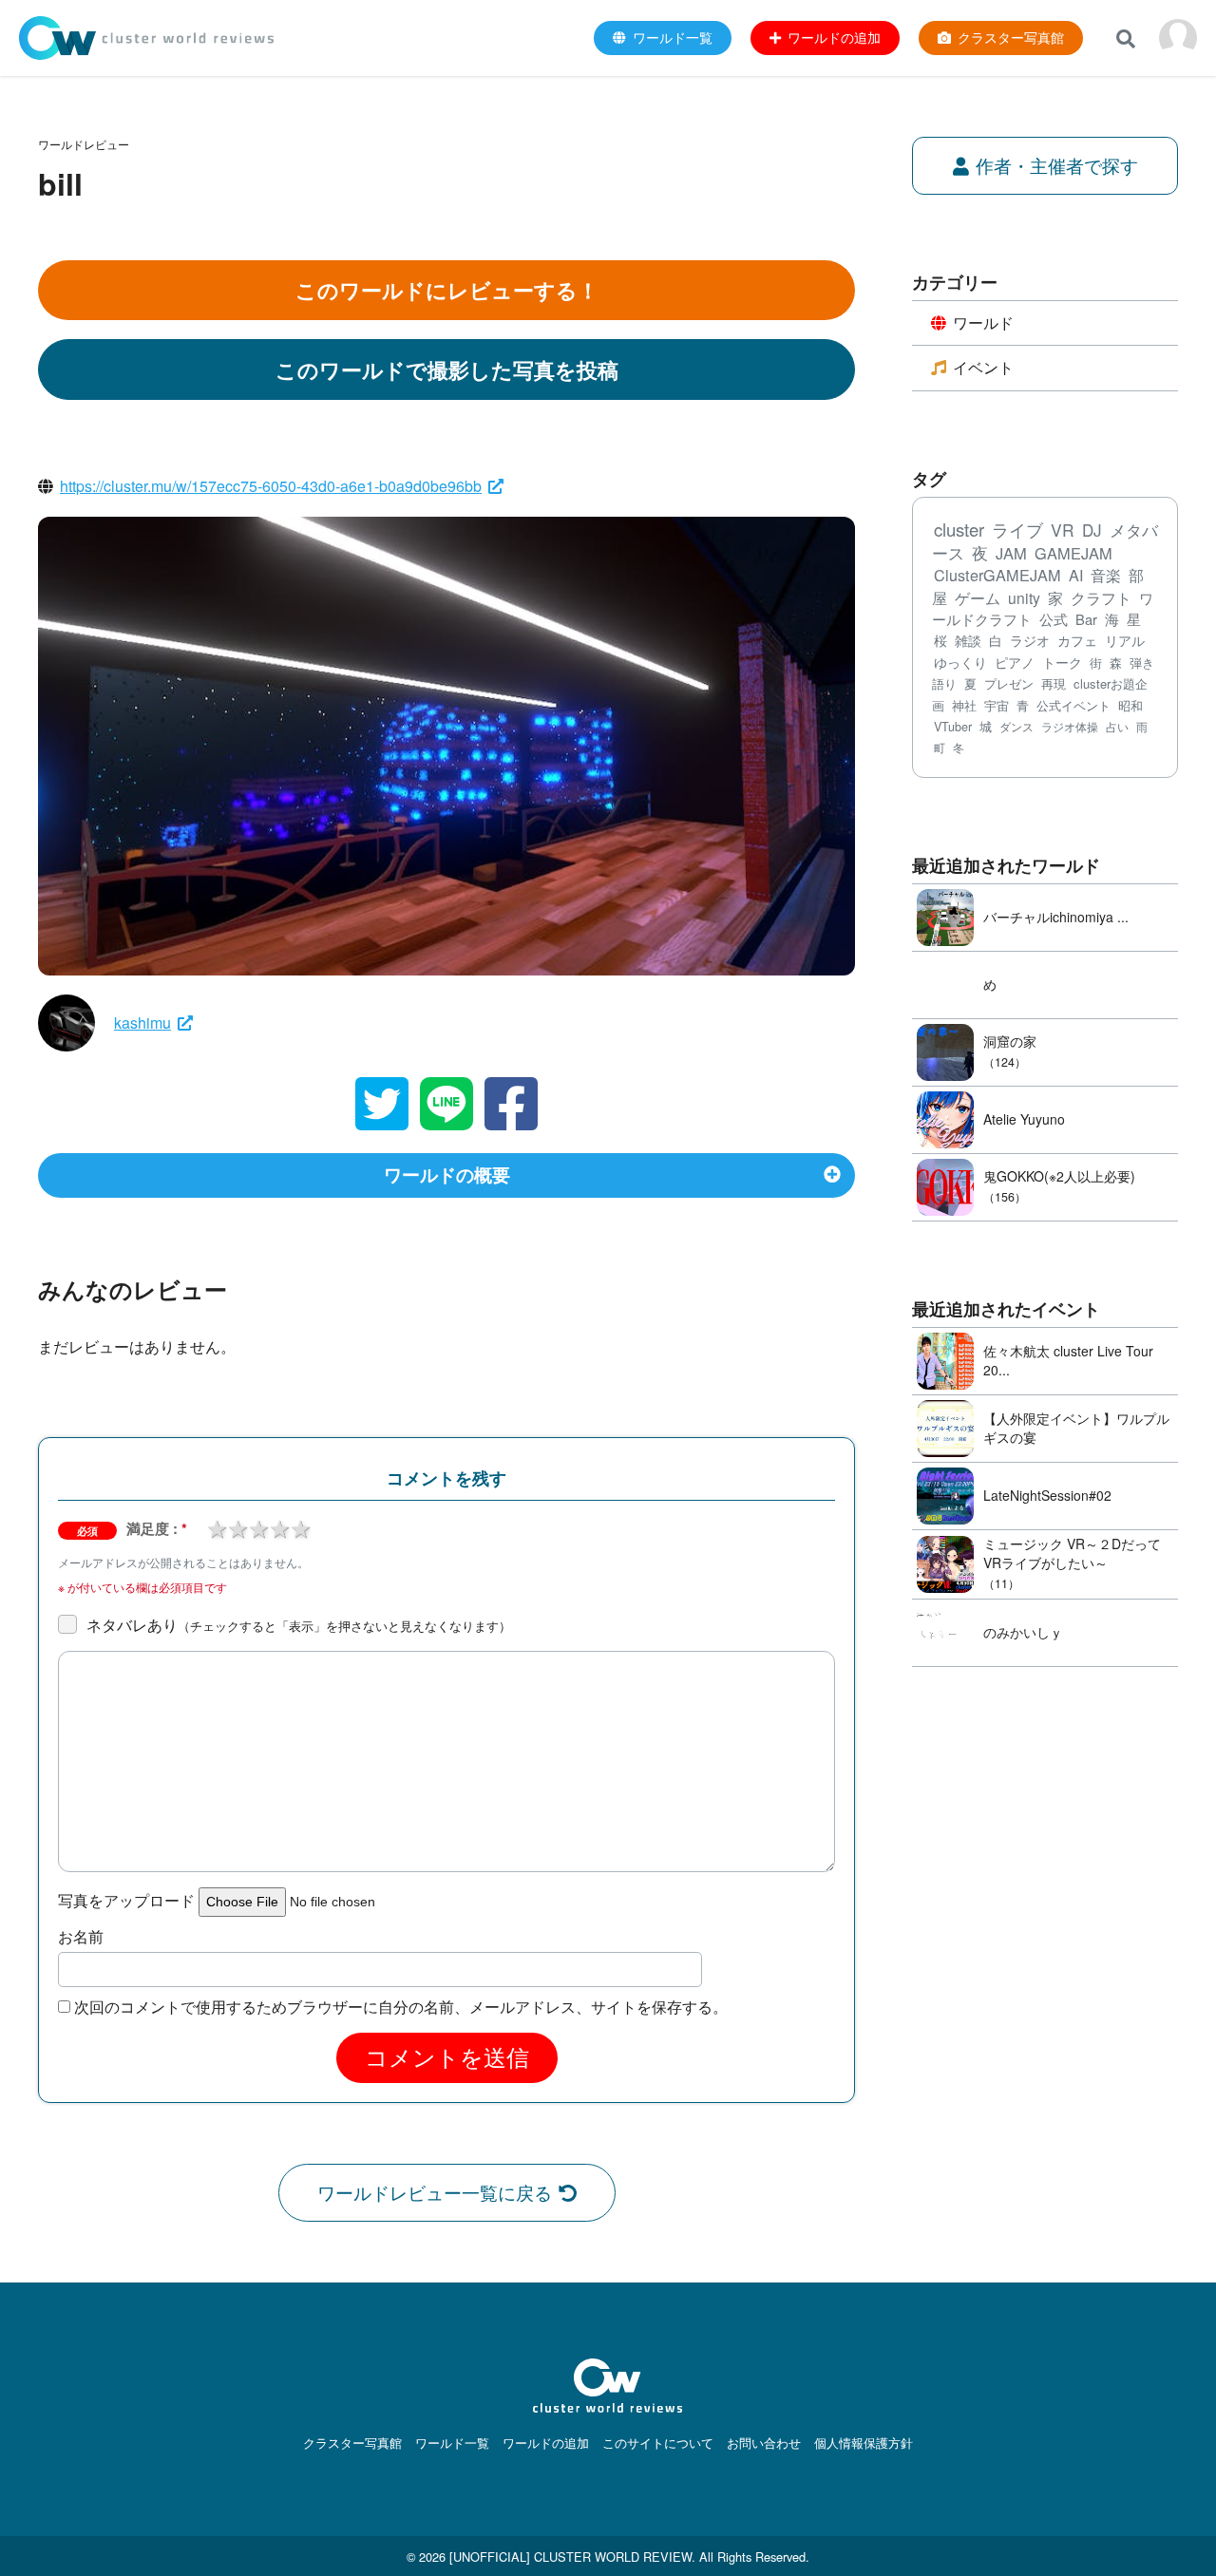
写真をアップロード (126, 1901)
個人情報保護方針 (864, 2443)
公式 (1054, 619)
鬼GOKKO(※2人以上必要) (1059, 1176)
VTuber (953, 727)
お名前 (81, 1937)
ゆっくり (960, 662)
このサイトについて (658, 2443)
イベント (983, 367)
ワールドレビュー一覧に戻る (435, 2192)
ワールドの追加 (546, 2443)
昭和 (1130, 705)
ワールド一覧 (452, 2443)
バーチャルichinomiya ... (1056, 917)
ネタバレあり (299, 1625)
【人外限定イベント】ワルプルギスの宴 (1076, 1428)
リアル (1125, 640)
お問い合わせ (764, 2443)
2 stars (237, 1527)
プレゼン (1009, 683)
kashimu (142, 1023)
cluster (959, 529)
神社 (964, 705)
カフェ (1077, 640)
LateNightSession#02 (1047, 1495)
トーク (1062, 662)
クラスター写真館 (352, 2443)
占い (1117, 726)
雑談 (968, 640)
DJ (1092, 530)
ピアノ (1015, 662)
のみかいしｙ (1023, 1632)
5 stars (300, 1527)
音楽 (1106, 575)
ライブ (1017, 530)
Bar (1086, 619)
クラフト (1101, 597)
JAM (1011, 553)
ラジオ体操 (1070, 727)
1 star (217, 1527)
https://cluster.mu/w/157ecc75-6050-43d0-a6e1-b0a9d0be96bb (271, 486)
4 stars (279, 1527)
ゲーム (978, 598)
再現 (1054, 683)
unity (1024, 597)
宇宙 (997, 705)
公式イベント (1073, 705)
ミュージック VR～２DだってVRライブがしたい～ (1072, 1553)
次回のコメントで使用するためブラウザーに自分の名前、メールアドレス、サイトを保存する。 (401, 2007)
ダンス (1016, 727)
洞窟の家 (1010, 1041)
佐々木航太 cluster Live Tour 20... (1068, 1360)
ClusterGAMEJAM (997, 575)
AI (1076, 575)
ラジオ (1030, 640)
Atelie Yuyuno (1024, 1119)
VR (1063, 530)
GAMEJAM (1073, 553)
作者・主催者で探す (1057, 165)
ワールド (983, 322)
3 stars (258, 1527)
